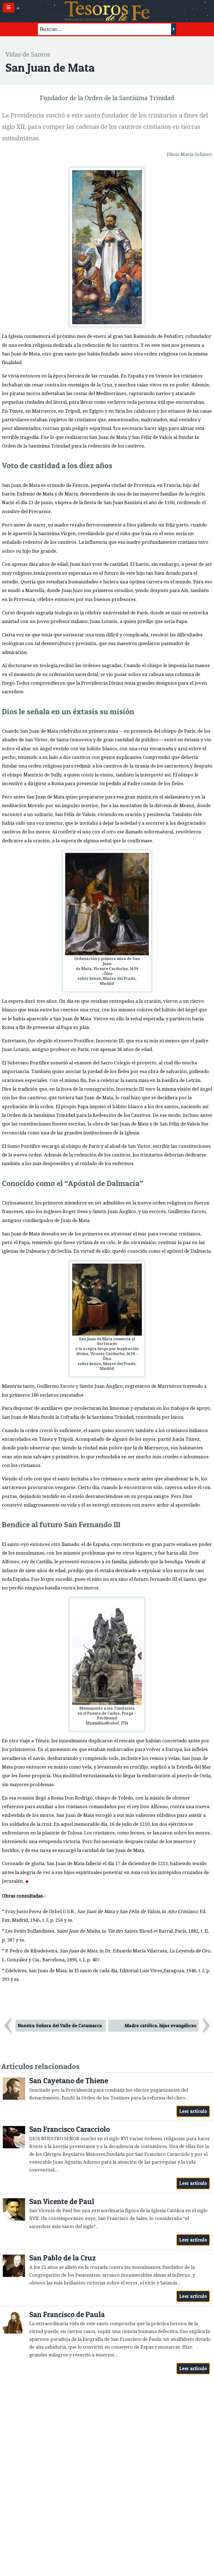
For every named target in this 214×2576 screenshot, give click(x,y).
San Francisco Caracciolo (70, 2129)
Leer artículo (193, 2111)
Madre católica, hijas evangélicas (160, 2026)
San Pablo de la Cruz (63, 2258)
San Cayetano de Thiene (69, 2081)
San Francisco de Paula (67, 2314)
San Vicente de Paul (62, 2201)
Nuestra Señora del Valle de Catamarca (60, 2026)
